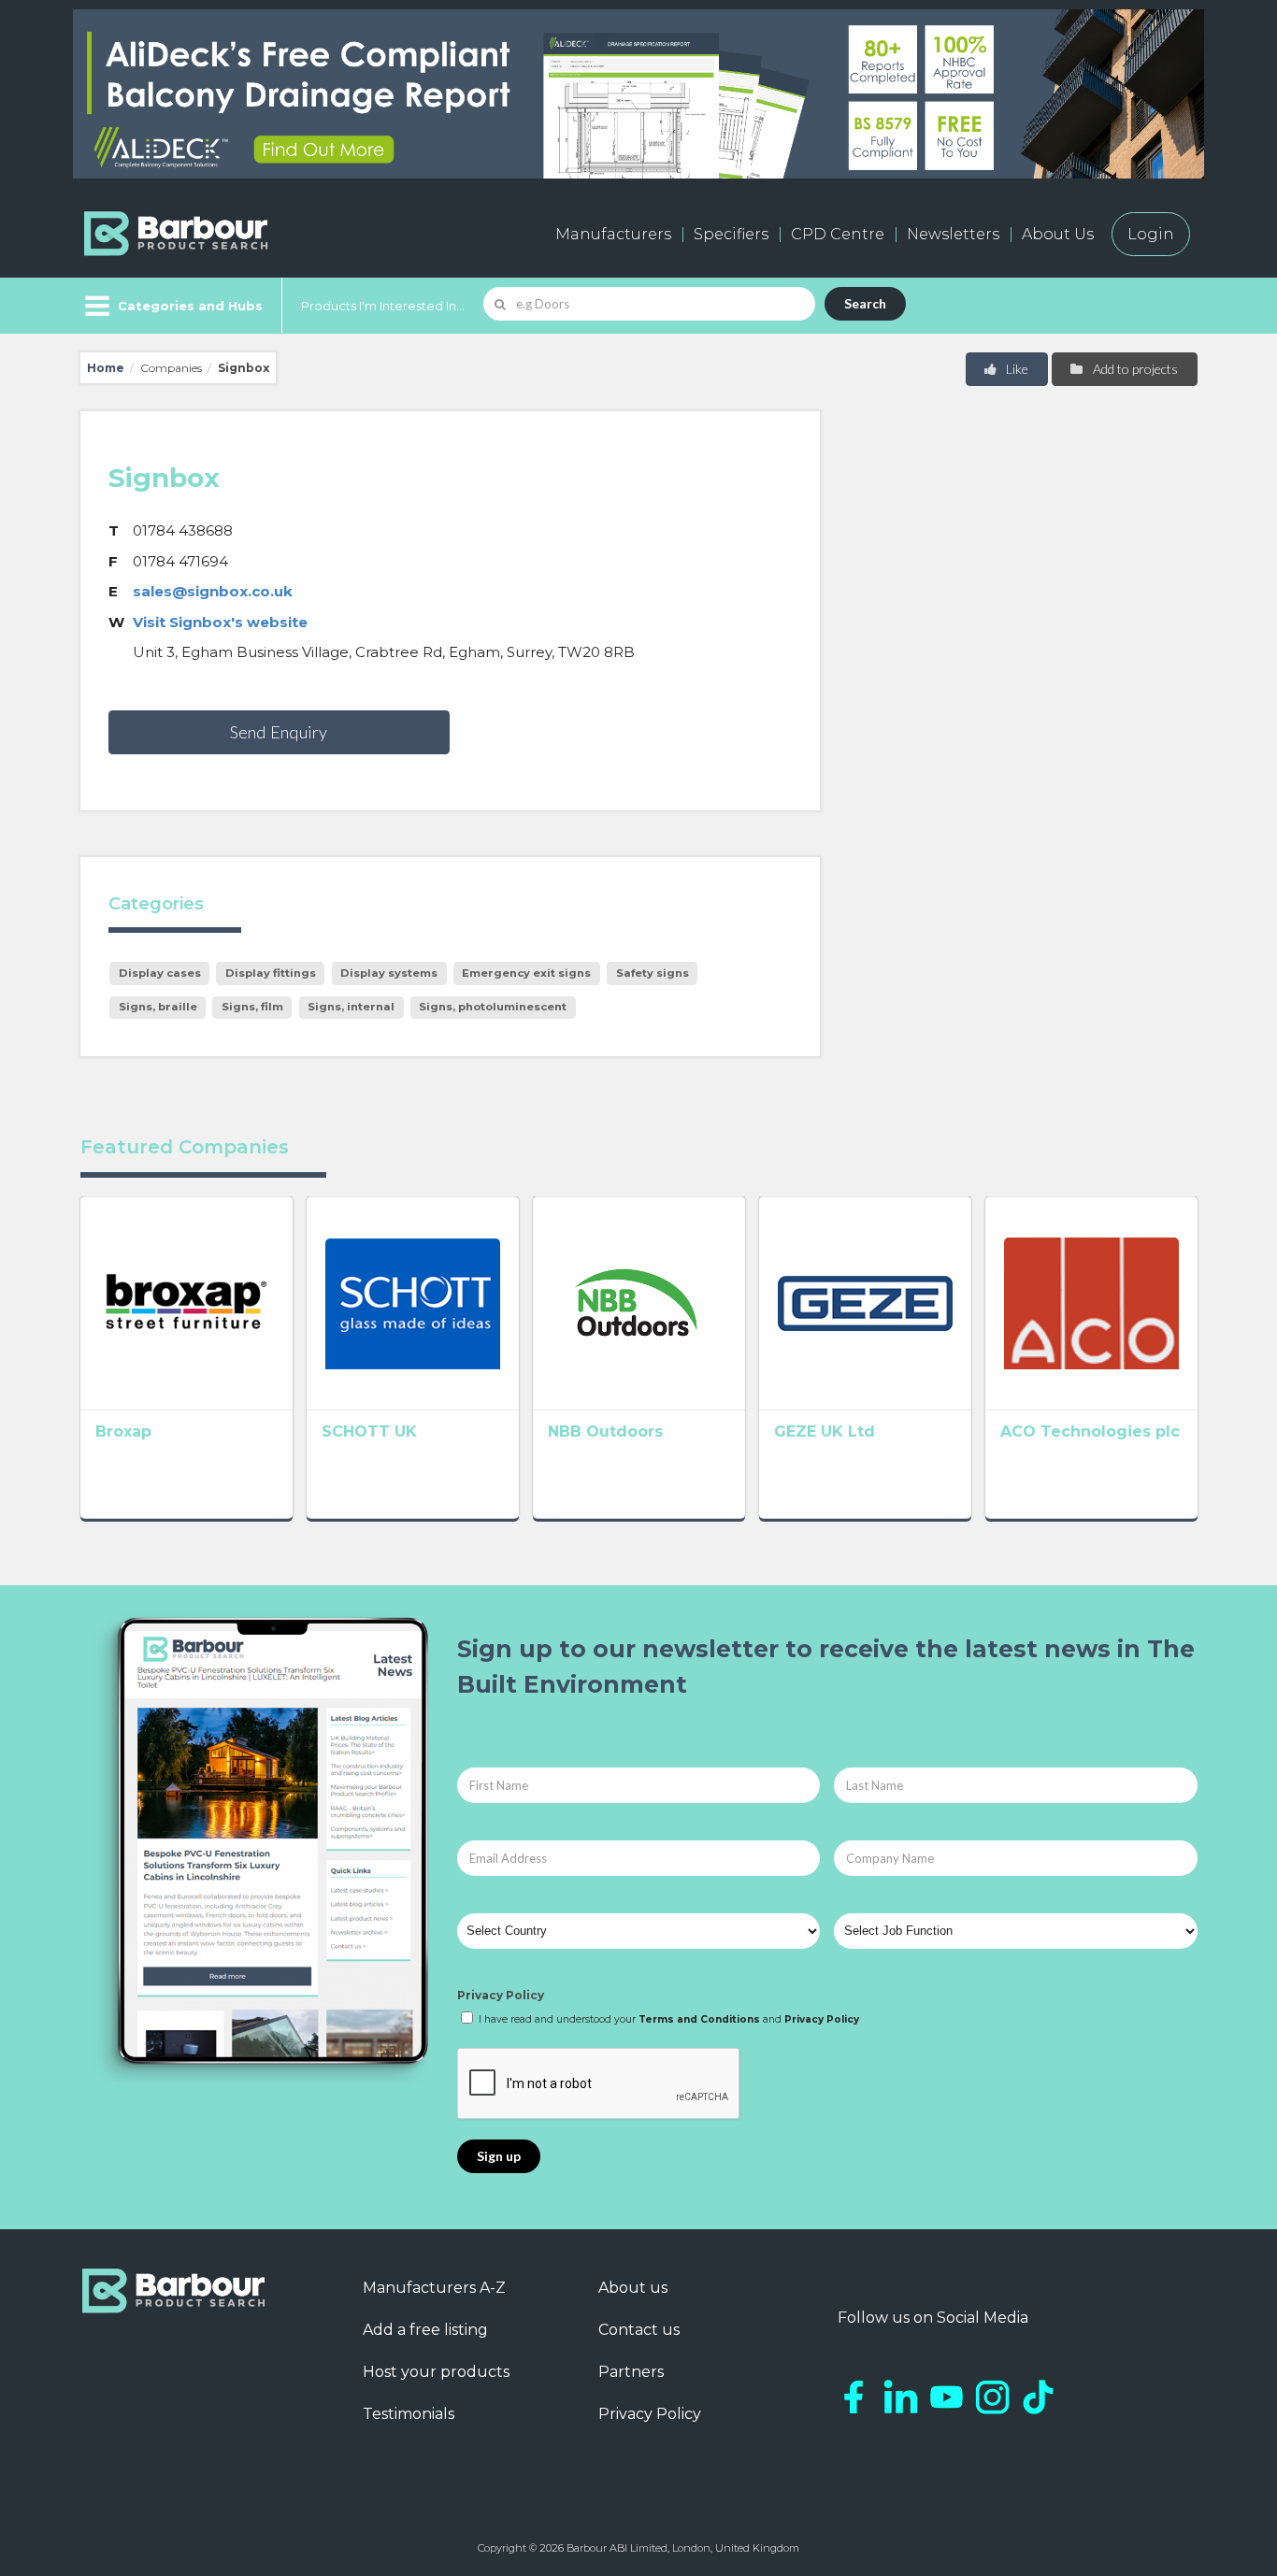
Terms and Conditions (699, 2019)
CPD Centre (838, 234)
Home (106, 368)
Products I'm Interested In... (383, 306)
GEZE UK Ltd (825, 1431)
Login (1151, 234)
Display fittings (271, 973)
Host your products (436, 2372)
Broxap (123, 1431)
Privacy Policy (501, 1995)
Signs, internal (351, 1007)
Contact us (639, 2330)
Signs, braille (158, 1007)
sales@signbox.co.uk (213, 591)
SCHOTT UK (369, 1431)
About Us (1058, 234)
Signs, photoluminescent (493, 1007)
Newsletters (953, 234)
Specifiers (731, 234)
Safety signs (653, 973)
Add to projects (1134, 369)
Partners (631, 2372)
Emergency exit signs (526, 973)
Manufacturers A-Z (434, 2288)
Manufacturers (613, 234)
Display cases (160, 973)
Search (865, 303)
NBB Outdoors (605, 1431)
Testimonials (409, 2414)
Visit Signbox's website (220, 622)
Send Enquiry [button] (279, 732)
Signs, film (252, 1007)
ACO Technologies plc (1090, 1431)
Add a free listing (425, 2330)
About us (633, 2288)
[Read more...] (187, 1303)
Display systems (389, 973)
